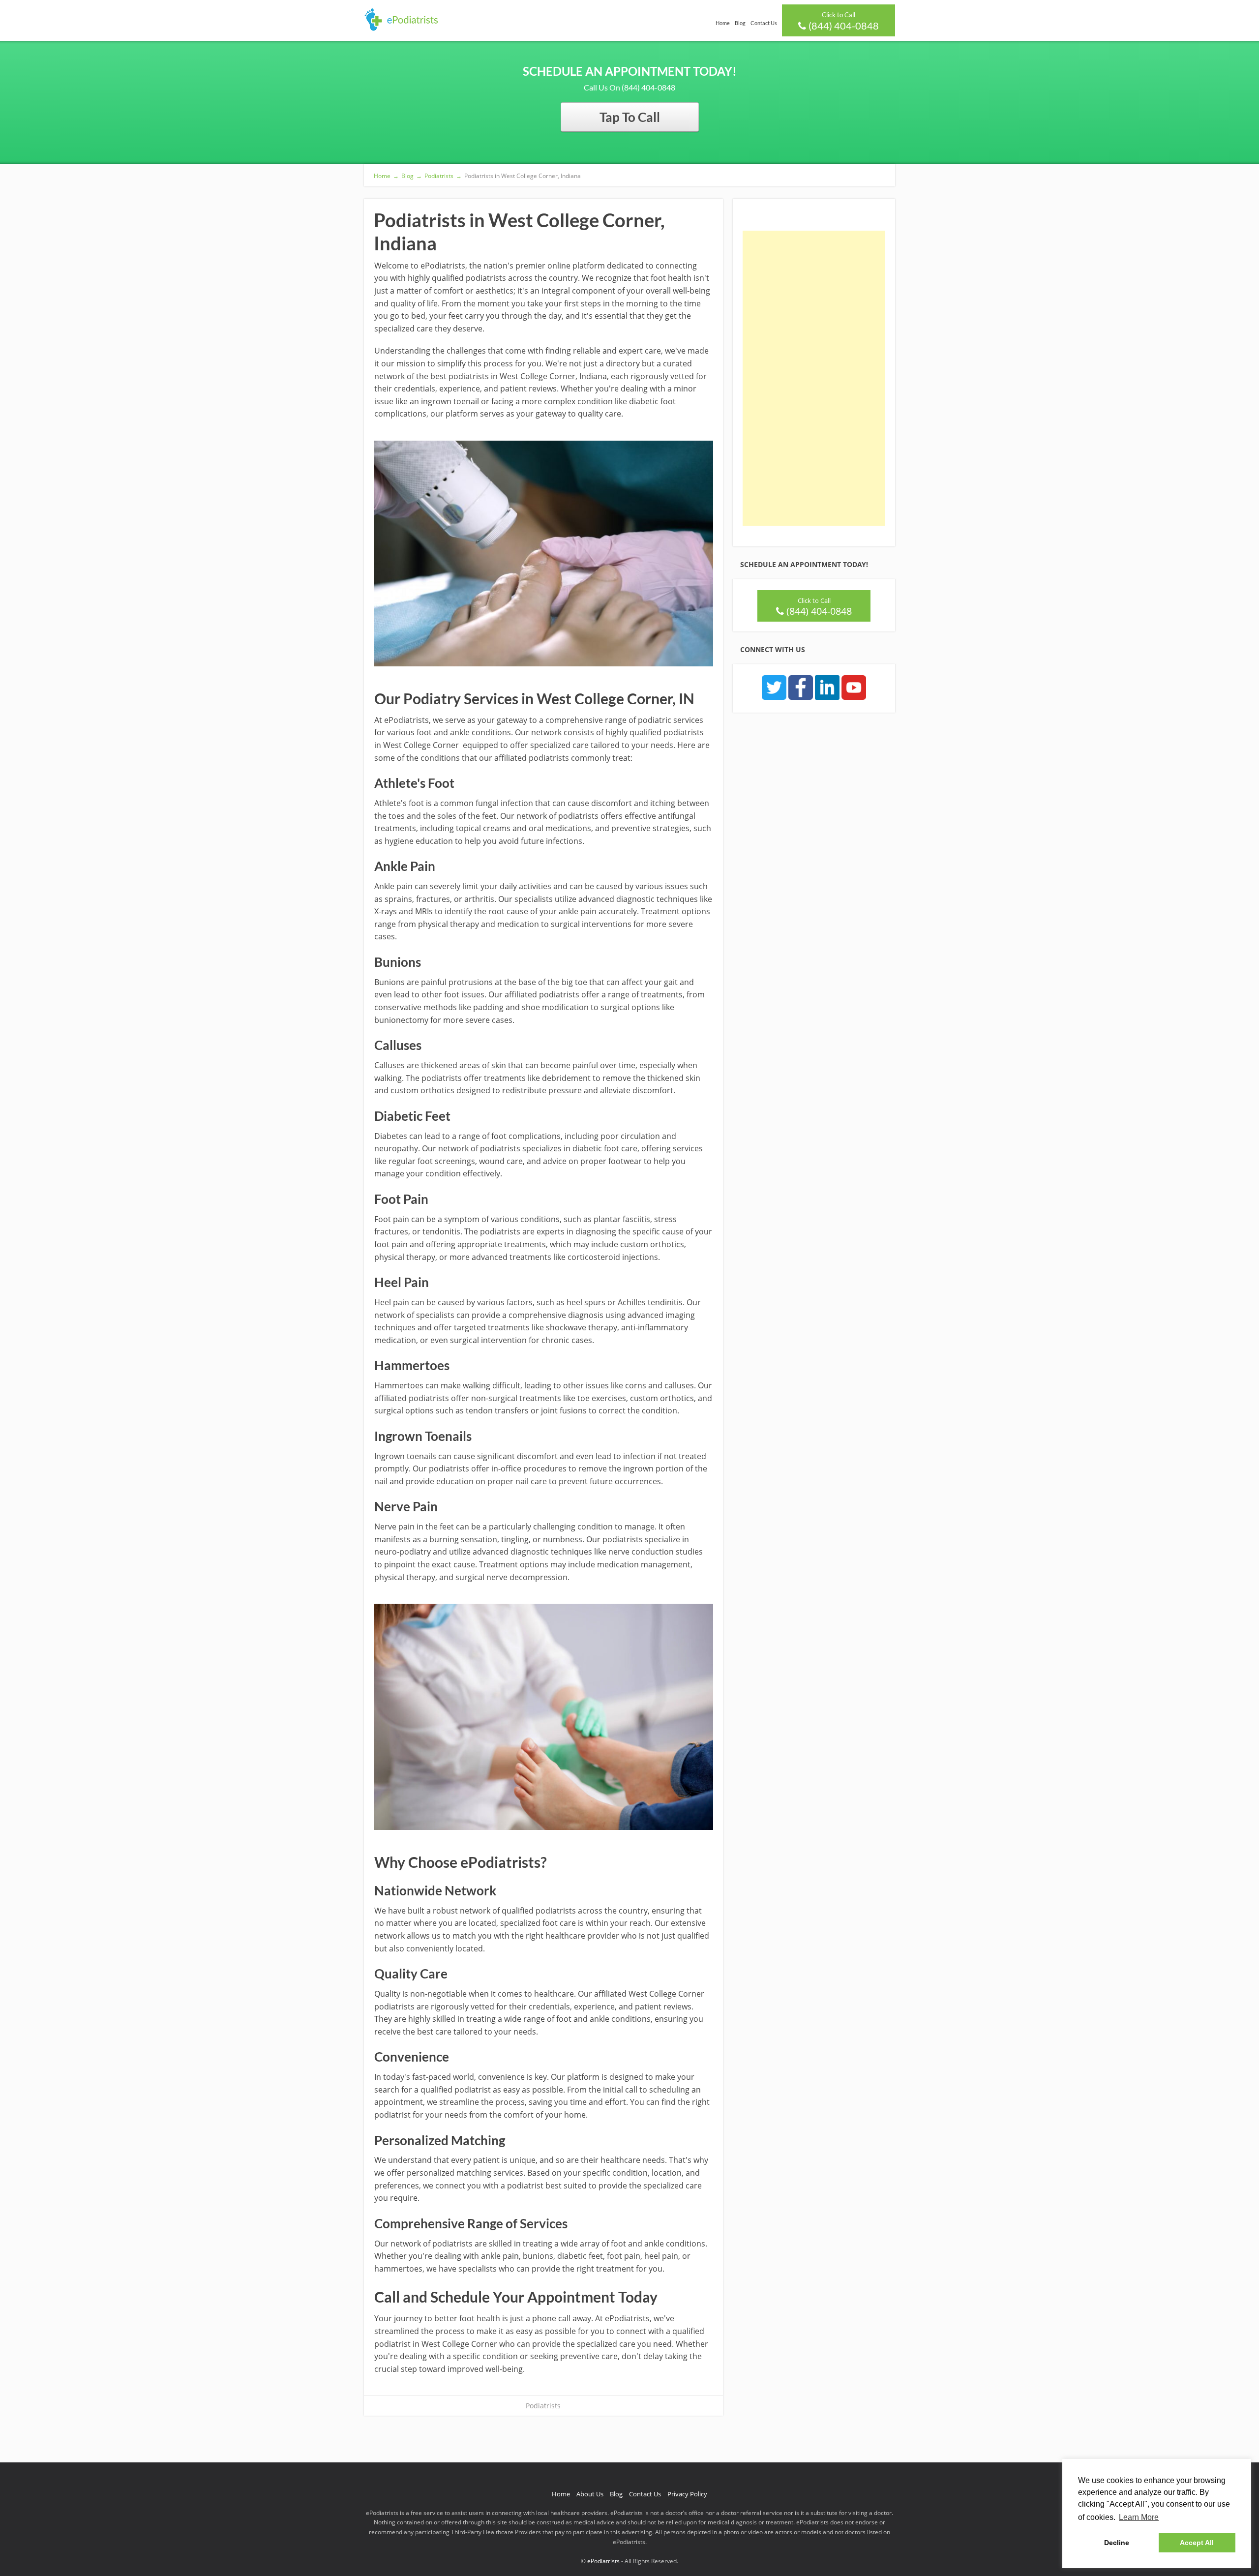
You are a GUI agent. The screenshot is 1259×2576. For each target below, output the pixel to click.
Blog (740, 23)
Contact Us (764, 23)
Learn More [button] (1139, 2517)
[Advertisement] (814, 378)
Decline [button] (1117, 2543)
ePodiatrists (603, 2561)
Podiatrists (543, 2406)
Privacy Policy (687, 2494)
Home (723, 23)
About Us (590, 2494)
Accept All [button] (1197, 2543)
